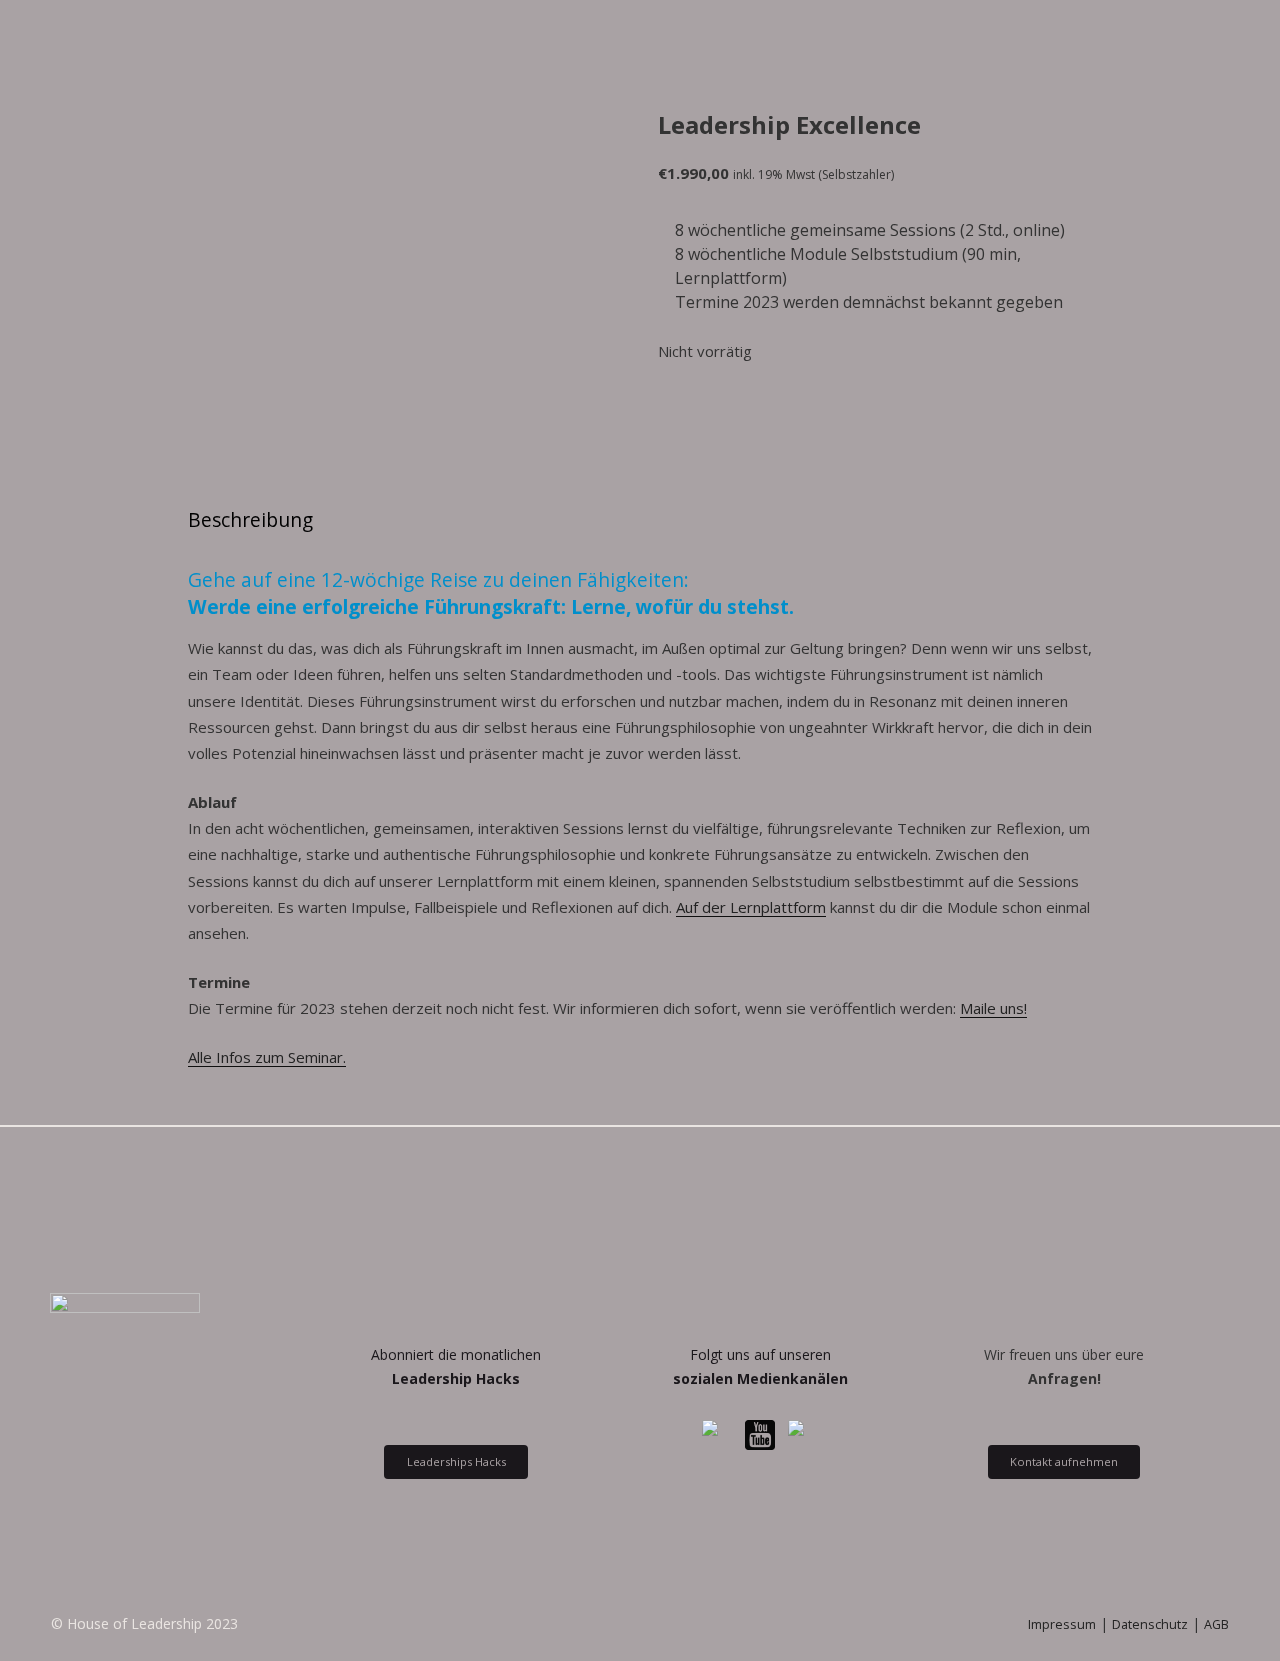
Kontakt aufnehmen (1064, 1461)
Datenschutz (1150, 1624)
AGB (1216, 1624)
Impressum (1062, 1624)
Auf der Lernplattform (751, 907)
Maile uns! (993, 1008)
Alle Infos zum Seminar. (267, 1057)
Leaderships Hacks (456, 1461)
